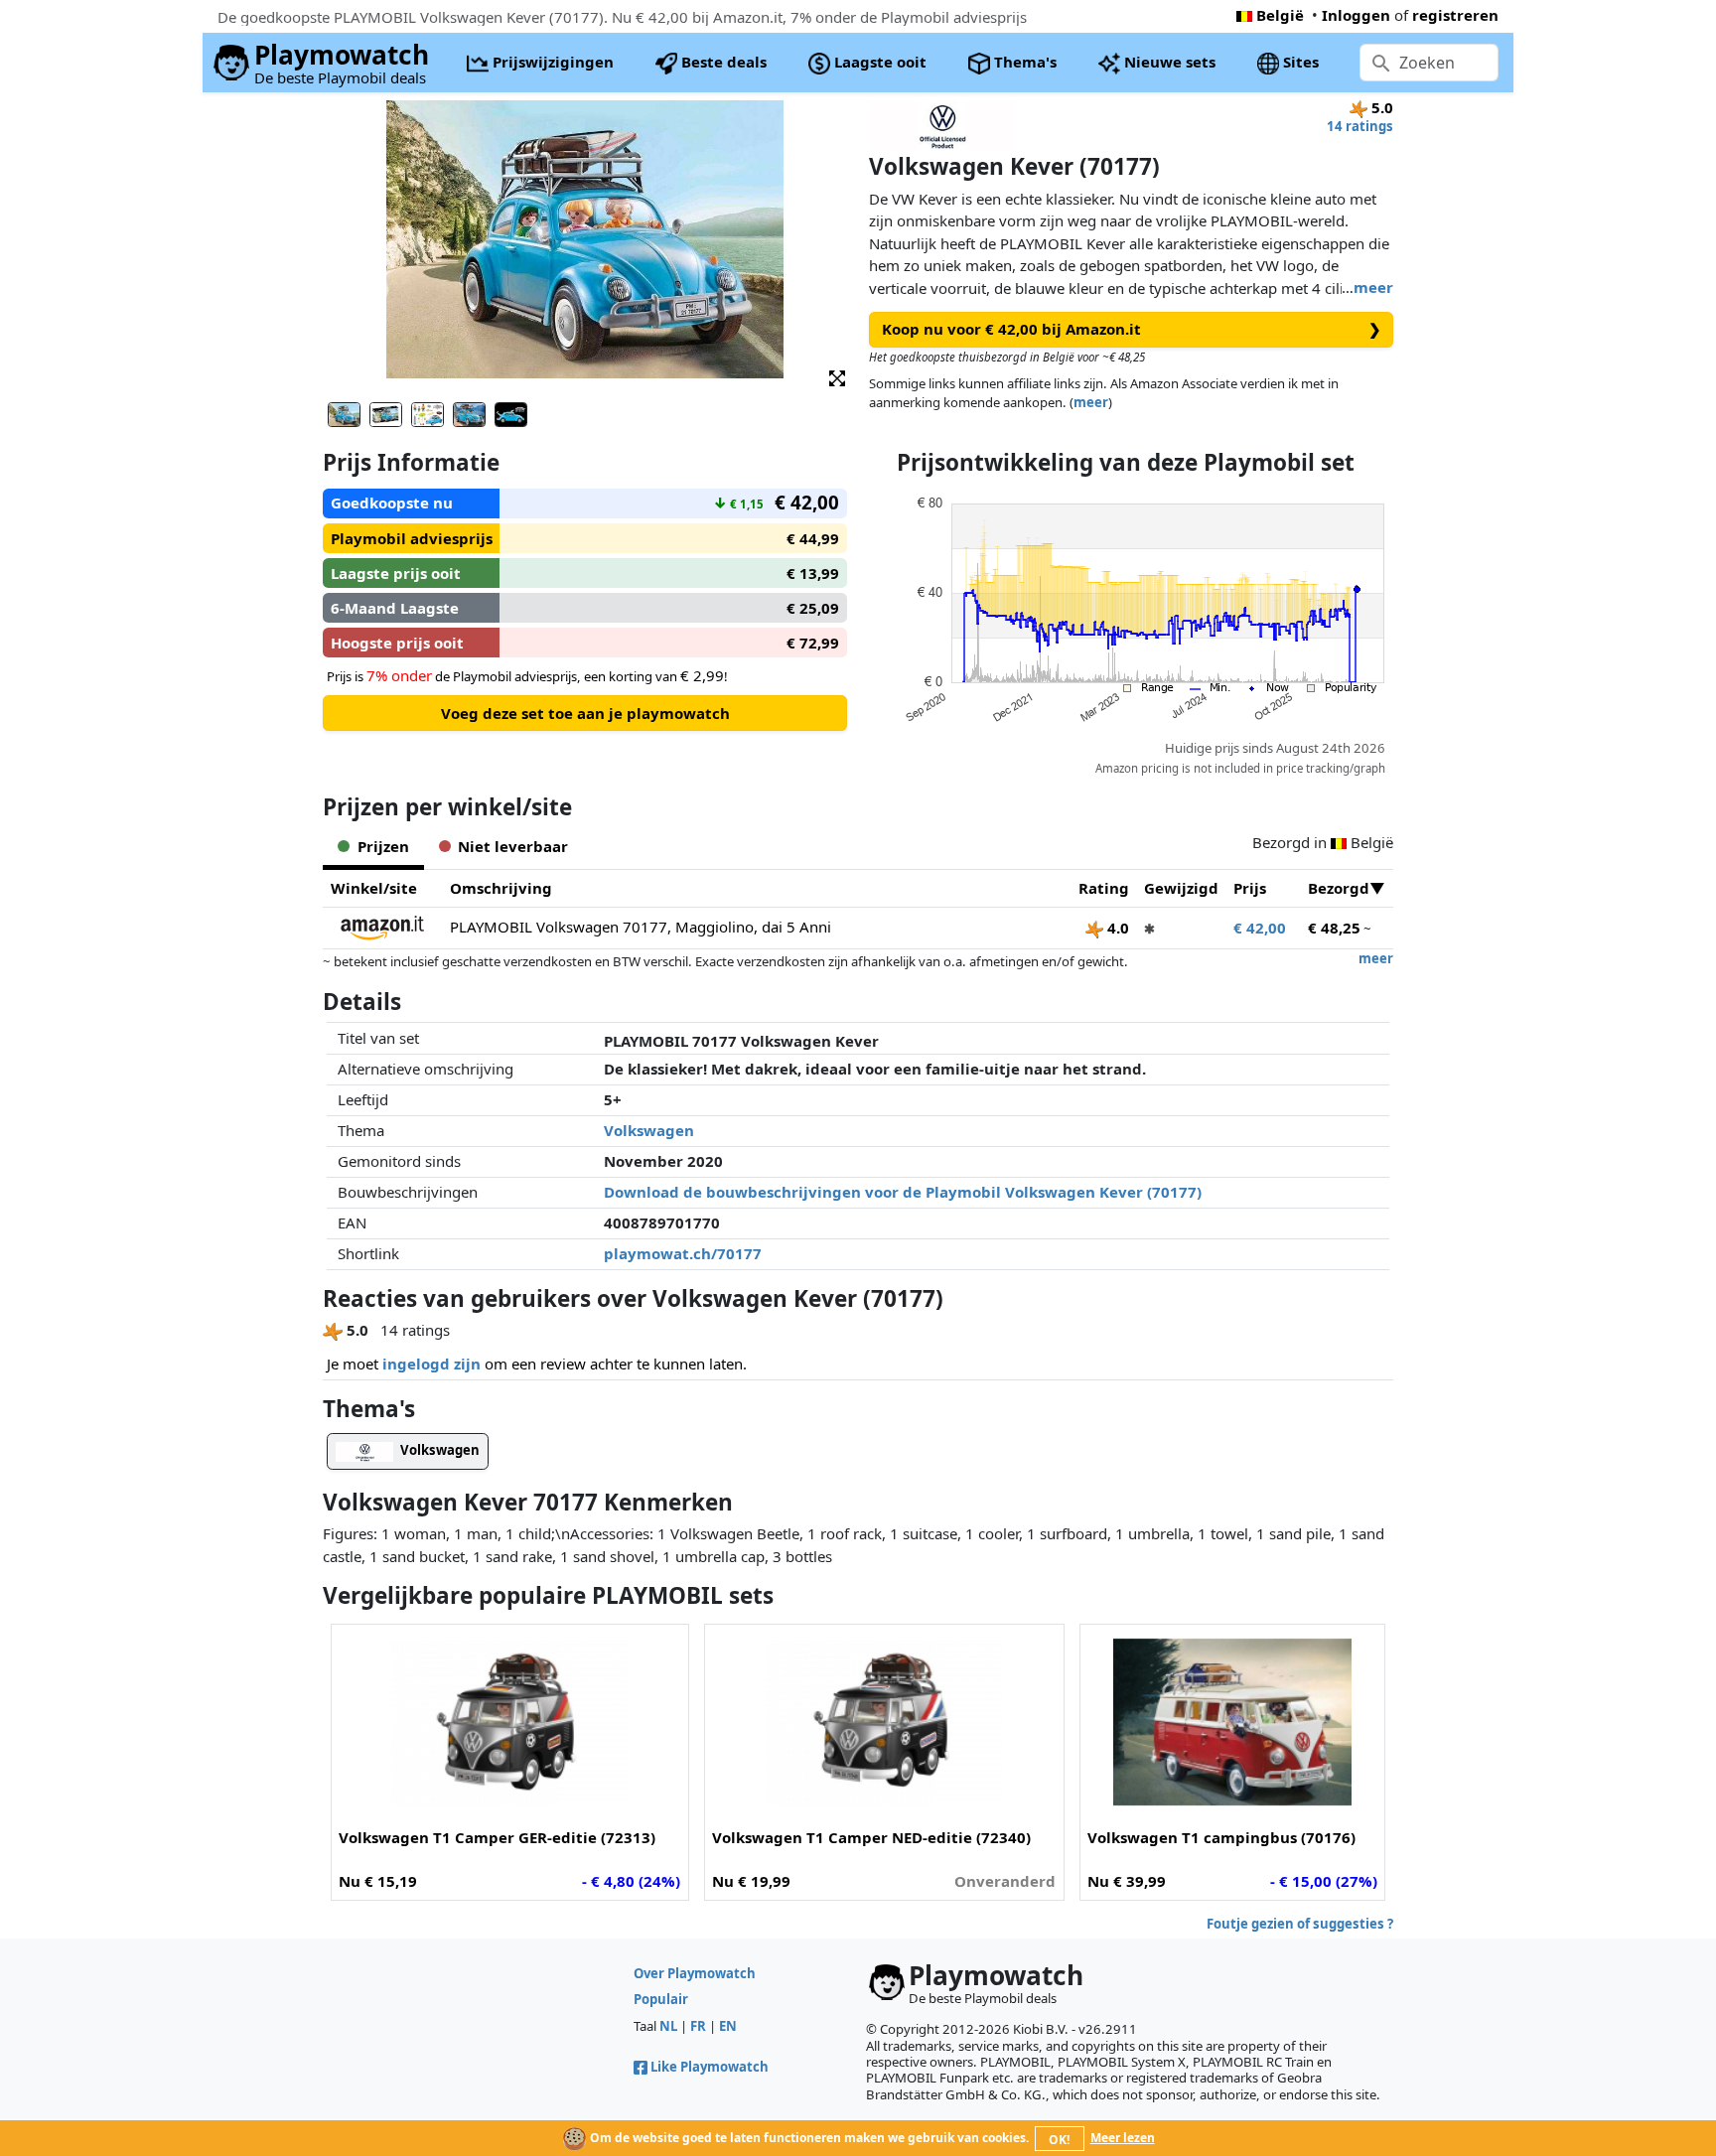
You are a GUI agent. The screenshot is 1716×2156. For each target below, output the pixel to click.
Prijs (1250, 888)
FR (698, 2026)
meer (1373, 287)
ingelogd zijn (431, 1364)
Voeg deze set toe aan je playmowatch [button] (585, 713)
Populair (661, 1999)
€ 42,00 (1260, 928)
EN (728, 2026)
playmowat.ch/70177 (683, 1253)
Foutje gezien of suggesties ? (1300, 1924)
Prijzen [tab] (383, 846)
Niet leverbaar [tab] (513, 846)
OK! (1059, 2140)
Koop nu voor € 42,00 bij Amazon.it (1132, 329)
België (1280, 15)
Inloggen (1356, 15)
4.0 (1116, 928)
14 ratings (1360, 126)
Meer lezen (1123, 2138)
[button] (837, 377)
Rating (1104, 888)
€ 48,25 (1334, 928)
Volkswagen (649, 1130)
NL (668, 2026)
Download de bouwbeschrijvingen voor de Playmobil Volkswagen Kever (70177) (903, 1192)
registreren (1455, 15)
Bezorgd (1339, 888)
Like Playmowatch (710, 2067)
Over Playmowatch (695, 1973)
